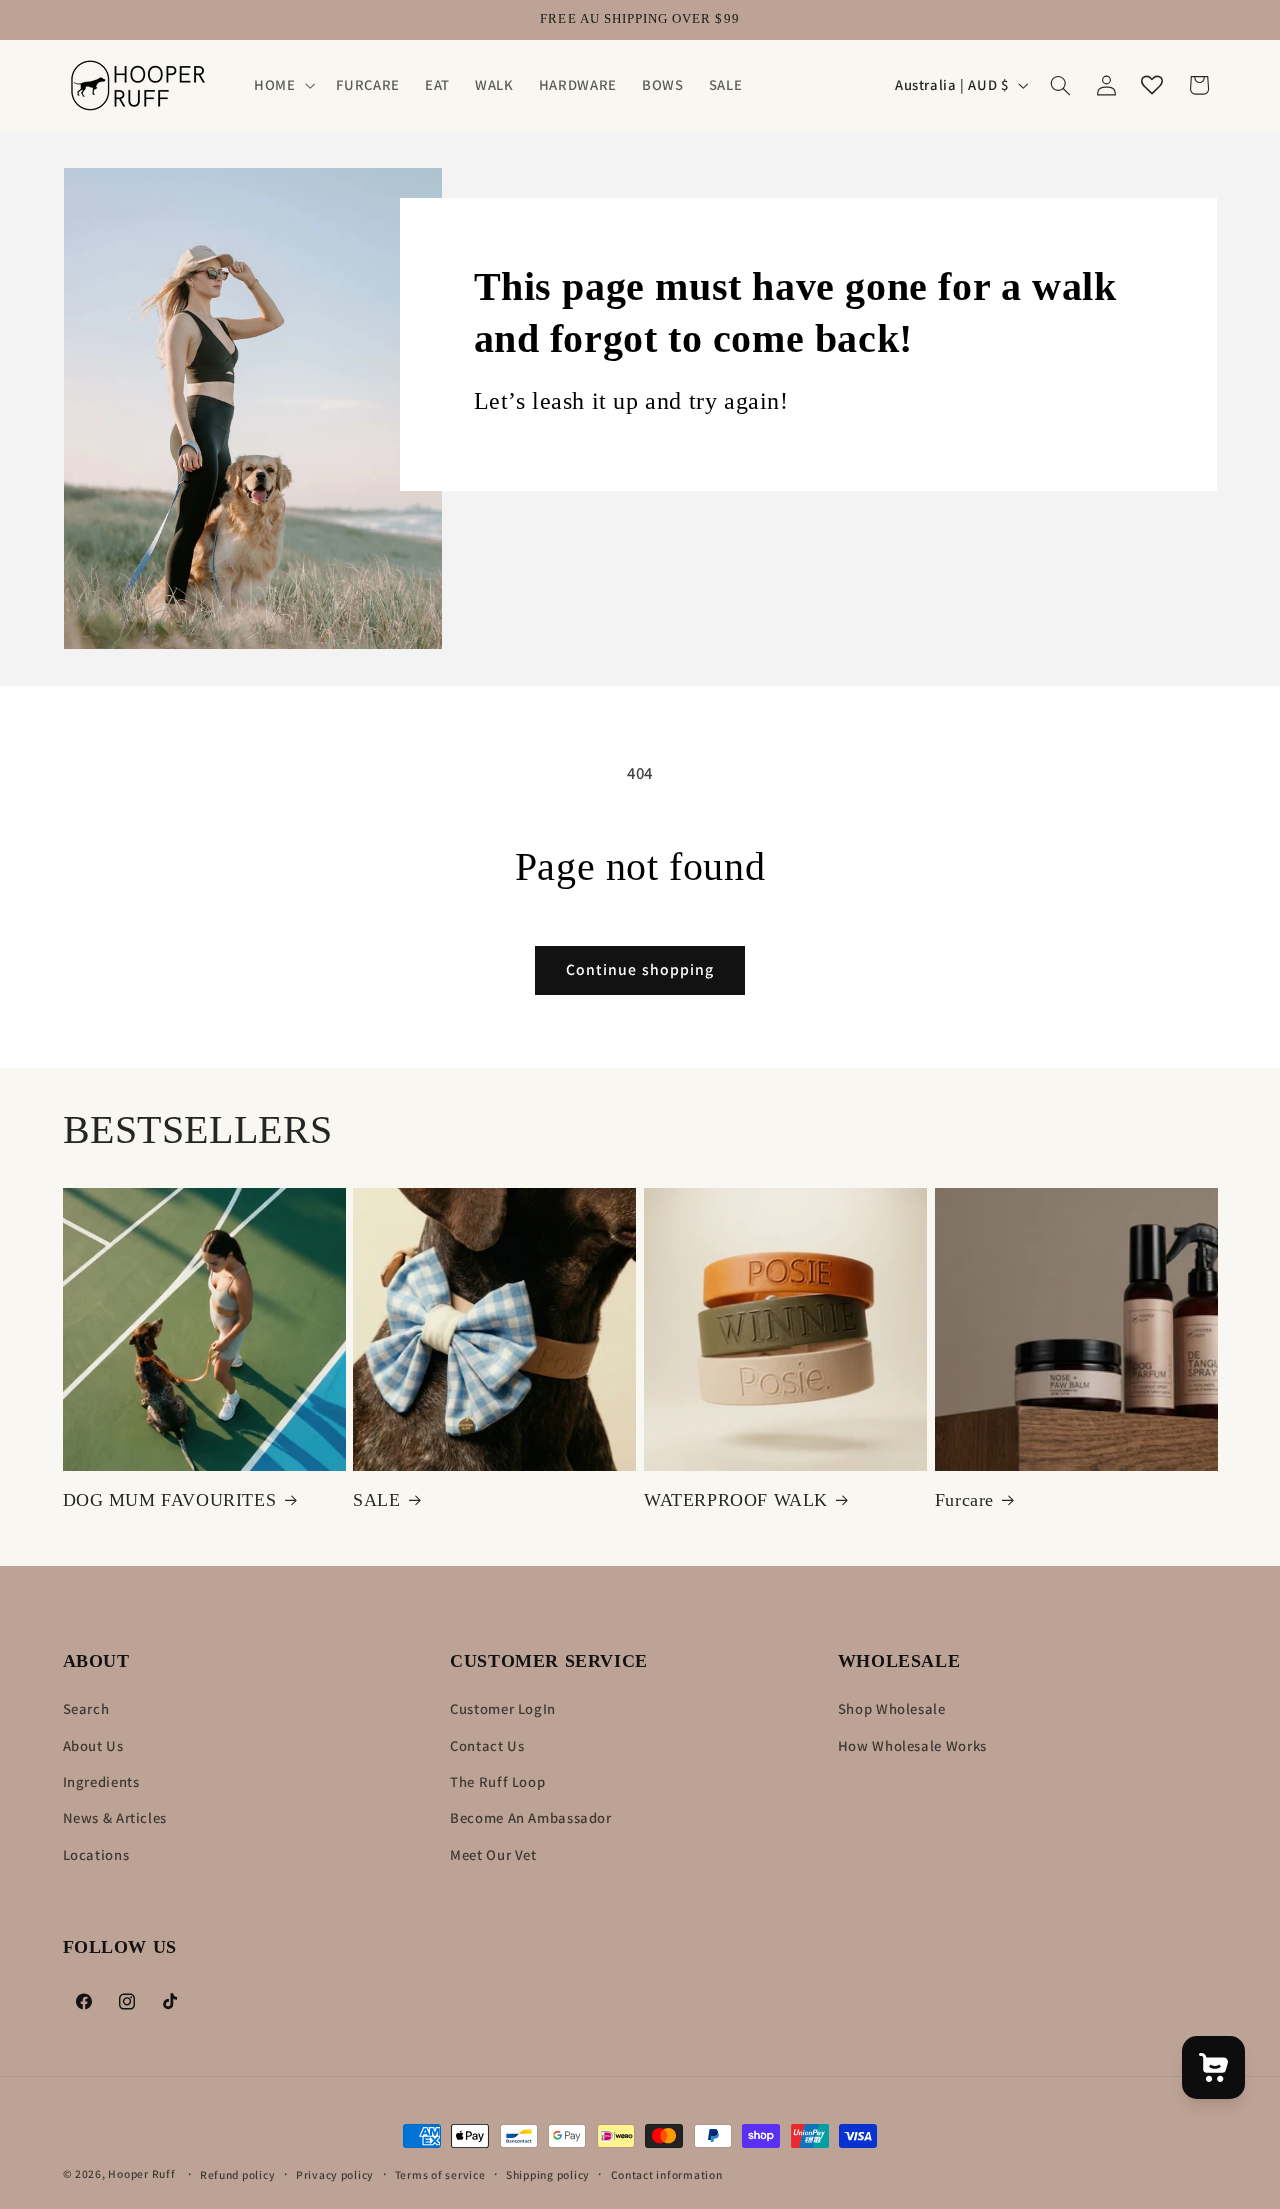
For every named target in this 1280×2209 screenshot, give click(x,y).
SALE (376, 1500)
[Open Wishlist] (1152, 85)
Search (86, 1708)
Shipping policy (548, 2174)
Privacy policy (335, 2174)
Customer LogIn (503, 1708)
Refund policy (238, 2174)
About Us (93, 1745)
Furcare (964, 1500)
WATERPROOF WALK (736, 1500)
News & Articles (115, 1818)
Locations (96, 1854)
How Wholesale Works (912, 1745)
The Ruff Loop (497, 1781)
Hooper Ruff (141, 2173)
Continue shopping (640, 969)
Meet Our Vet (493, 1854)
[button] (282, 85)
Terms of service (440, 2174)
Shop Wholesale (892, 1708)
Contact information (667, 2174)
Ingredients (101, 1781)
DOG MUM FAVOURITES (170, 1500)
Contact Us (487, 1745)
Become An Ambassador (531, 1818)
